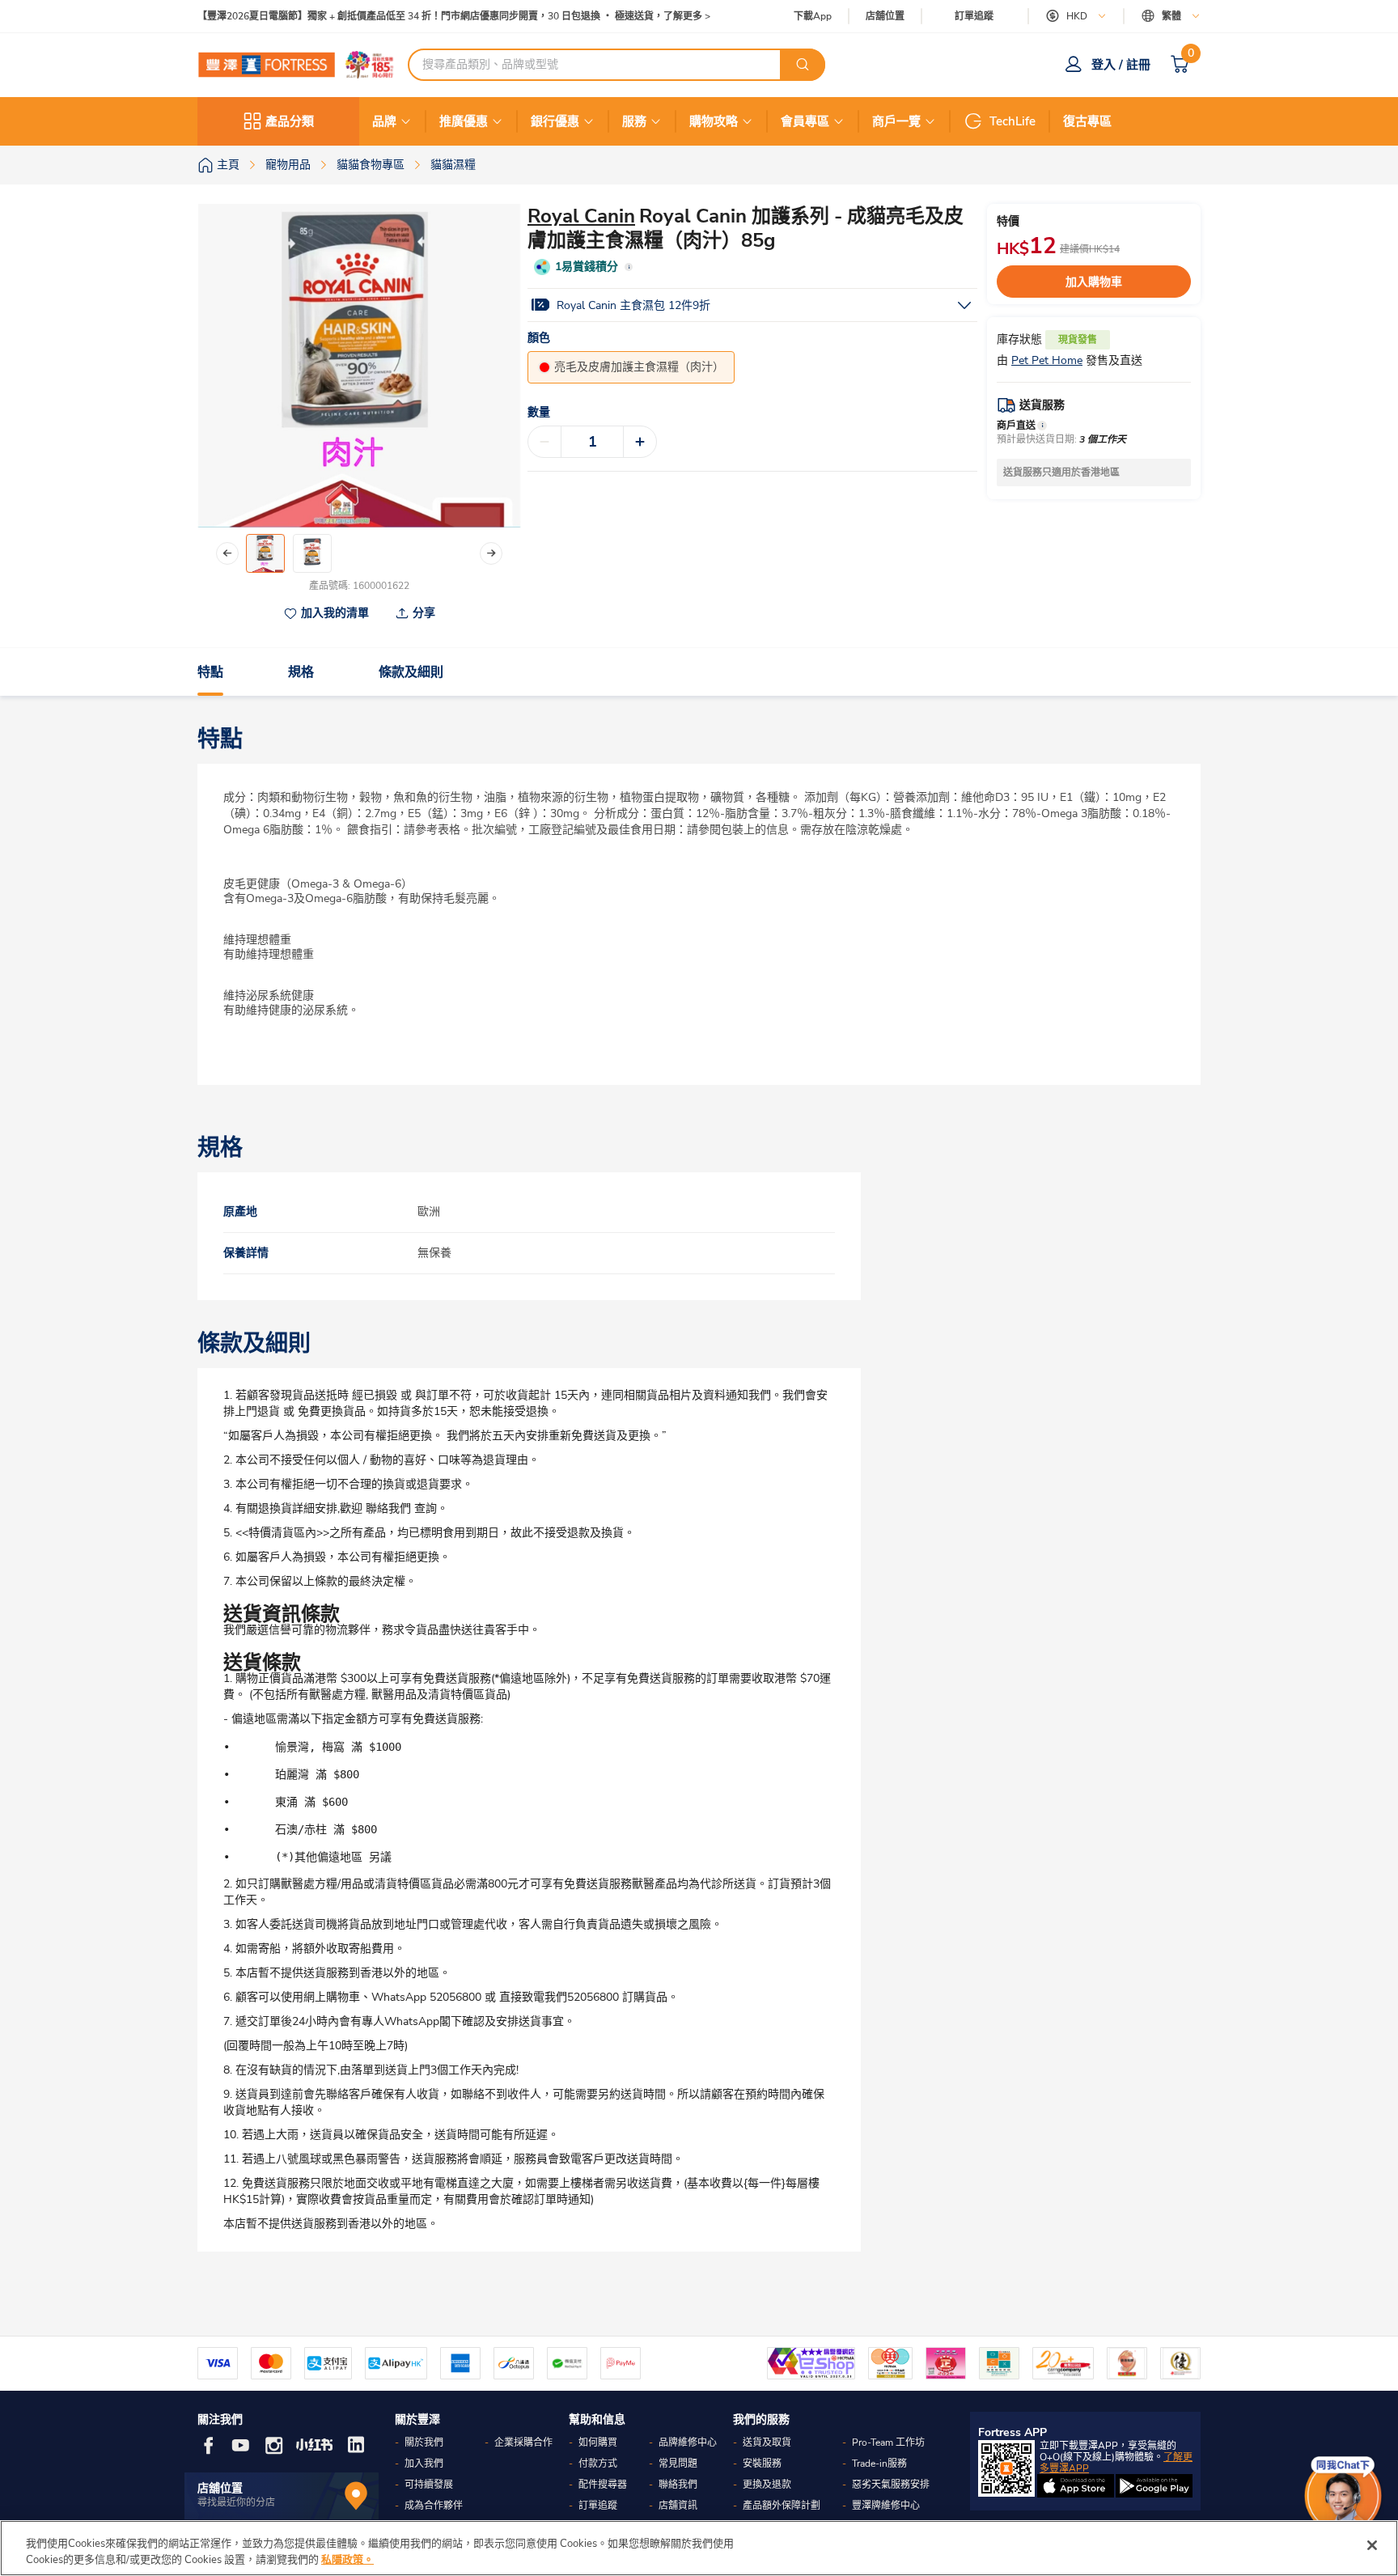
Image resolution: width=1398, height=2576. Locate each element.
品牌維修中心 (688, 2443)
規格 (301, 672)
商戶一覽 (896, 121)
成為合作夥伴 (434, 2506)
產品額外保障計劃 (782, 2506)
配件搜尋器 (603, 2485)
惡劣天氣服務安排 (891, 2485)
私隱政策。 (347, 2559)
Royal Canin (581, 216)
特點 (210, 672)
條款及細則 (411, 672)
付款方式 (598, 2464)
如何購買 (598, 2443)
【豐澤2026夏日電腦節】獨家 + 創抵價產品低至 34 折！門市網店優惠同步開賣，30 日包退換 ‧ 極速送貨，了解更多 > (454, 17)
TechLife (1012, 121)
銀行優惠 (555, 121)
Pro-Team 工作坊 (888, 2443)
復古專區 (1087, 121)
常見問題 (678, 2464)
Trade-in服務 (879, 2464)
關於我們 (424, 2443)
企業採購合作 (523, 2443)
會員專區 (805, 121)
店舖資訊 (678, 2506)
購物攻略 (714, 121)
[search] (803, 65)
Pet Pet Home (1047, 360)
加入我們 (424, 2464)
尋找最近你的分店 (236, 2502)
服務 (634, 121)
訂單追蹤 (974, 16)
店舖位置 (885, 17)
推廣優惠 (464, 121)
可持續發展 (429, 2485)
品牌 (384, 121)
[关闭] (1372, 2545)
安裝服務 (762, 2464)
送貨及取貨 (767, 2443)
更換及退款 (767, 2485)
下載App (813, 16)
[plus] (640, 442)
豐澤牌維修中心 (886, 2506)
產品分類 (290, 121)
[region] (699, 2548)
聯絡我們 (678, 2485)
